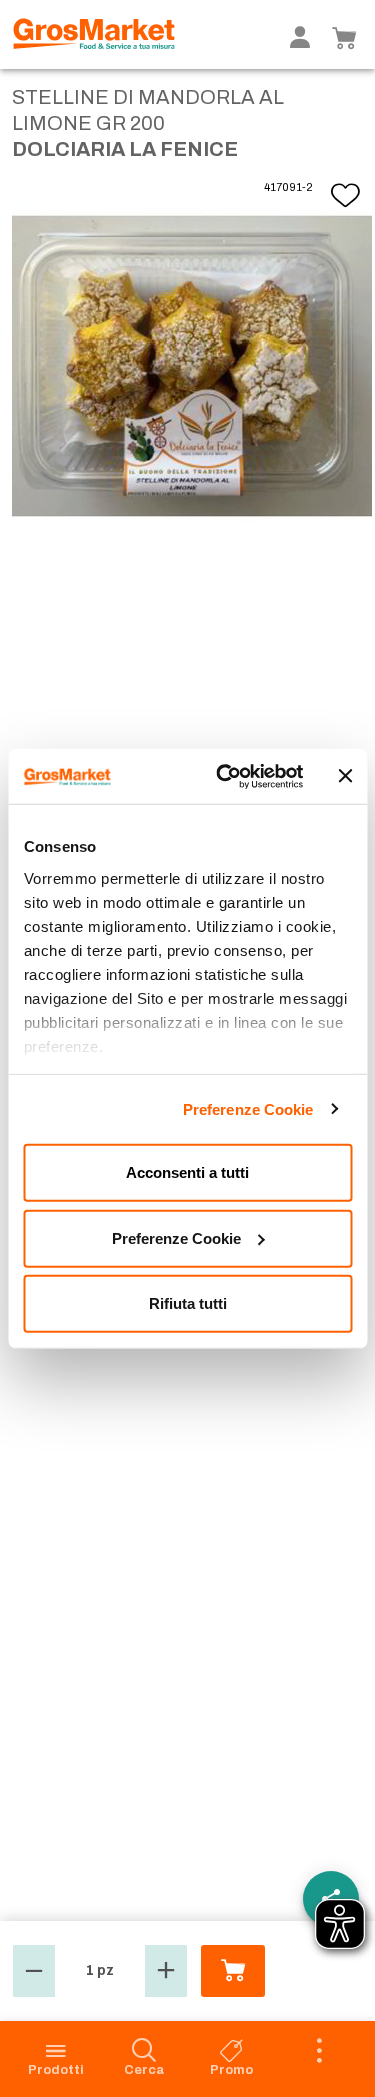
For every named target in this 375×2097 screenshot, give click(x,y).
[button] (34, 1971)
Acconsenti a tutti (187, 1172)
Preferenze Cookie (248, 1108)
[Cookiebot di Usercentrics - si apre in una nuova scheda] (226, 776)
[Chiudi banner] (345, 776)
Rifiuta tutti (188, 1303)
